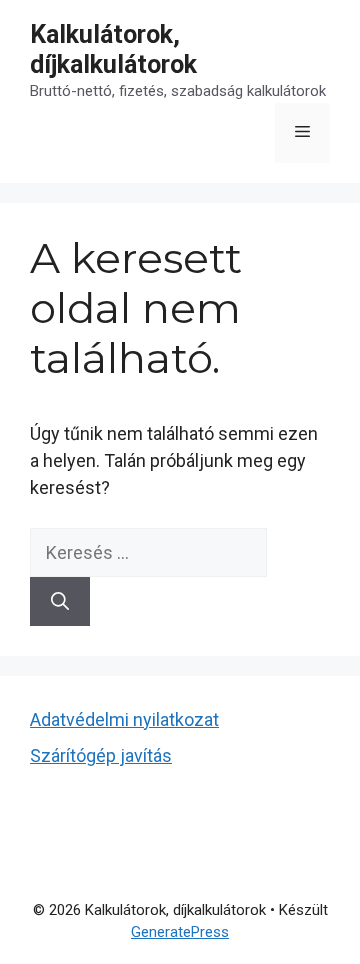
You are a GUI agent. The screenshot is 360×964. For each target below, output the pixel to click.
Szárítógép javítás (101, 755)
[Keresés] (60, 601)
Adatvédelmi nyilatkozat (124, 719)
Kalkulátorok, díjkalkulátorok (113, 49)
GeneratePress (180, 932)
